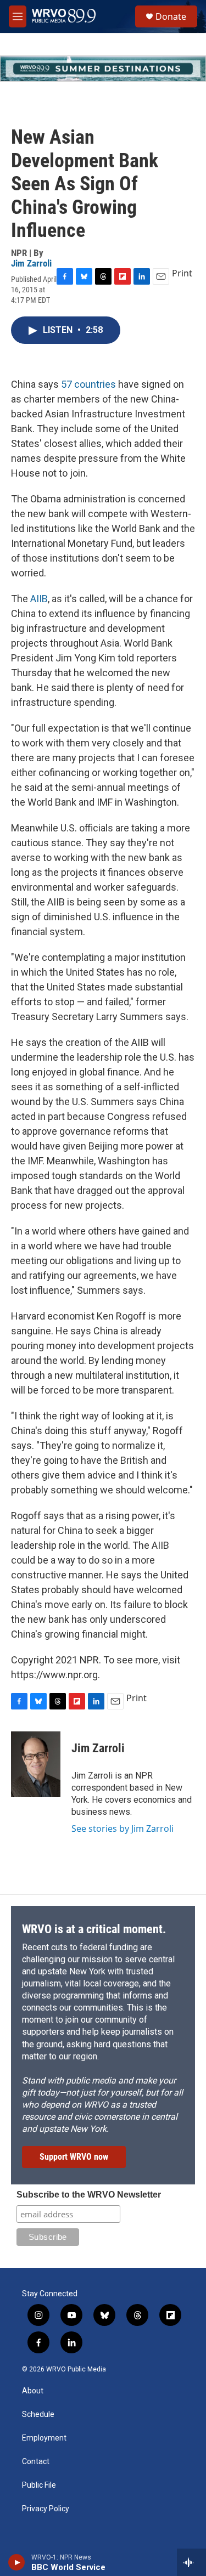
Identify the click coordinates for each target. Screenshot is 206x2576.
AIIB (39, 599)
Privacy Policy (46, 2509)
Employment (44, 2438)
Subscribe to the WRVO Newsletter (89, 2195)
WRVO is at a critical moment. (94, 1929)
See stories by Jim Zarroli (123, 1828)
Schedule (38, 2414)
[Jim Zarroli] (36, 1764)
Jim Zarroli (31, 263)
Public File (39, 2485)
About (33, 2391)
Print (182, 273)
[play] (17, 2562)
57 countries (88, 384)
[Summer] (103, 69)
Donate (171, 16)
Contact (36, 2462)
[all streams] (191, 2562)
